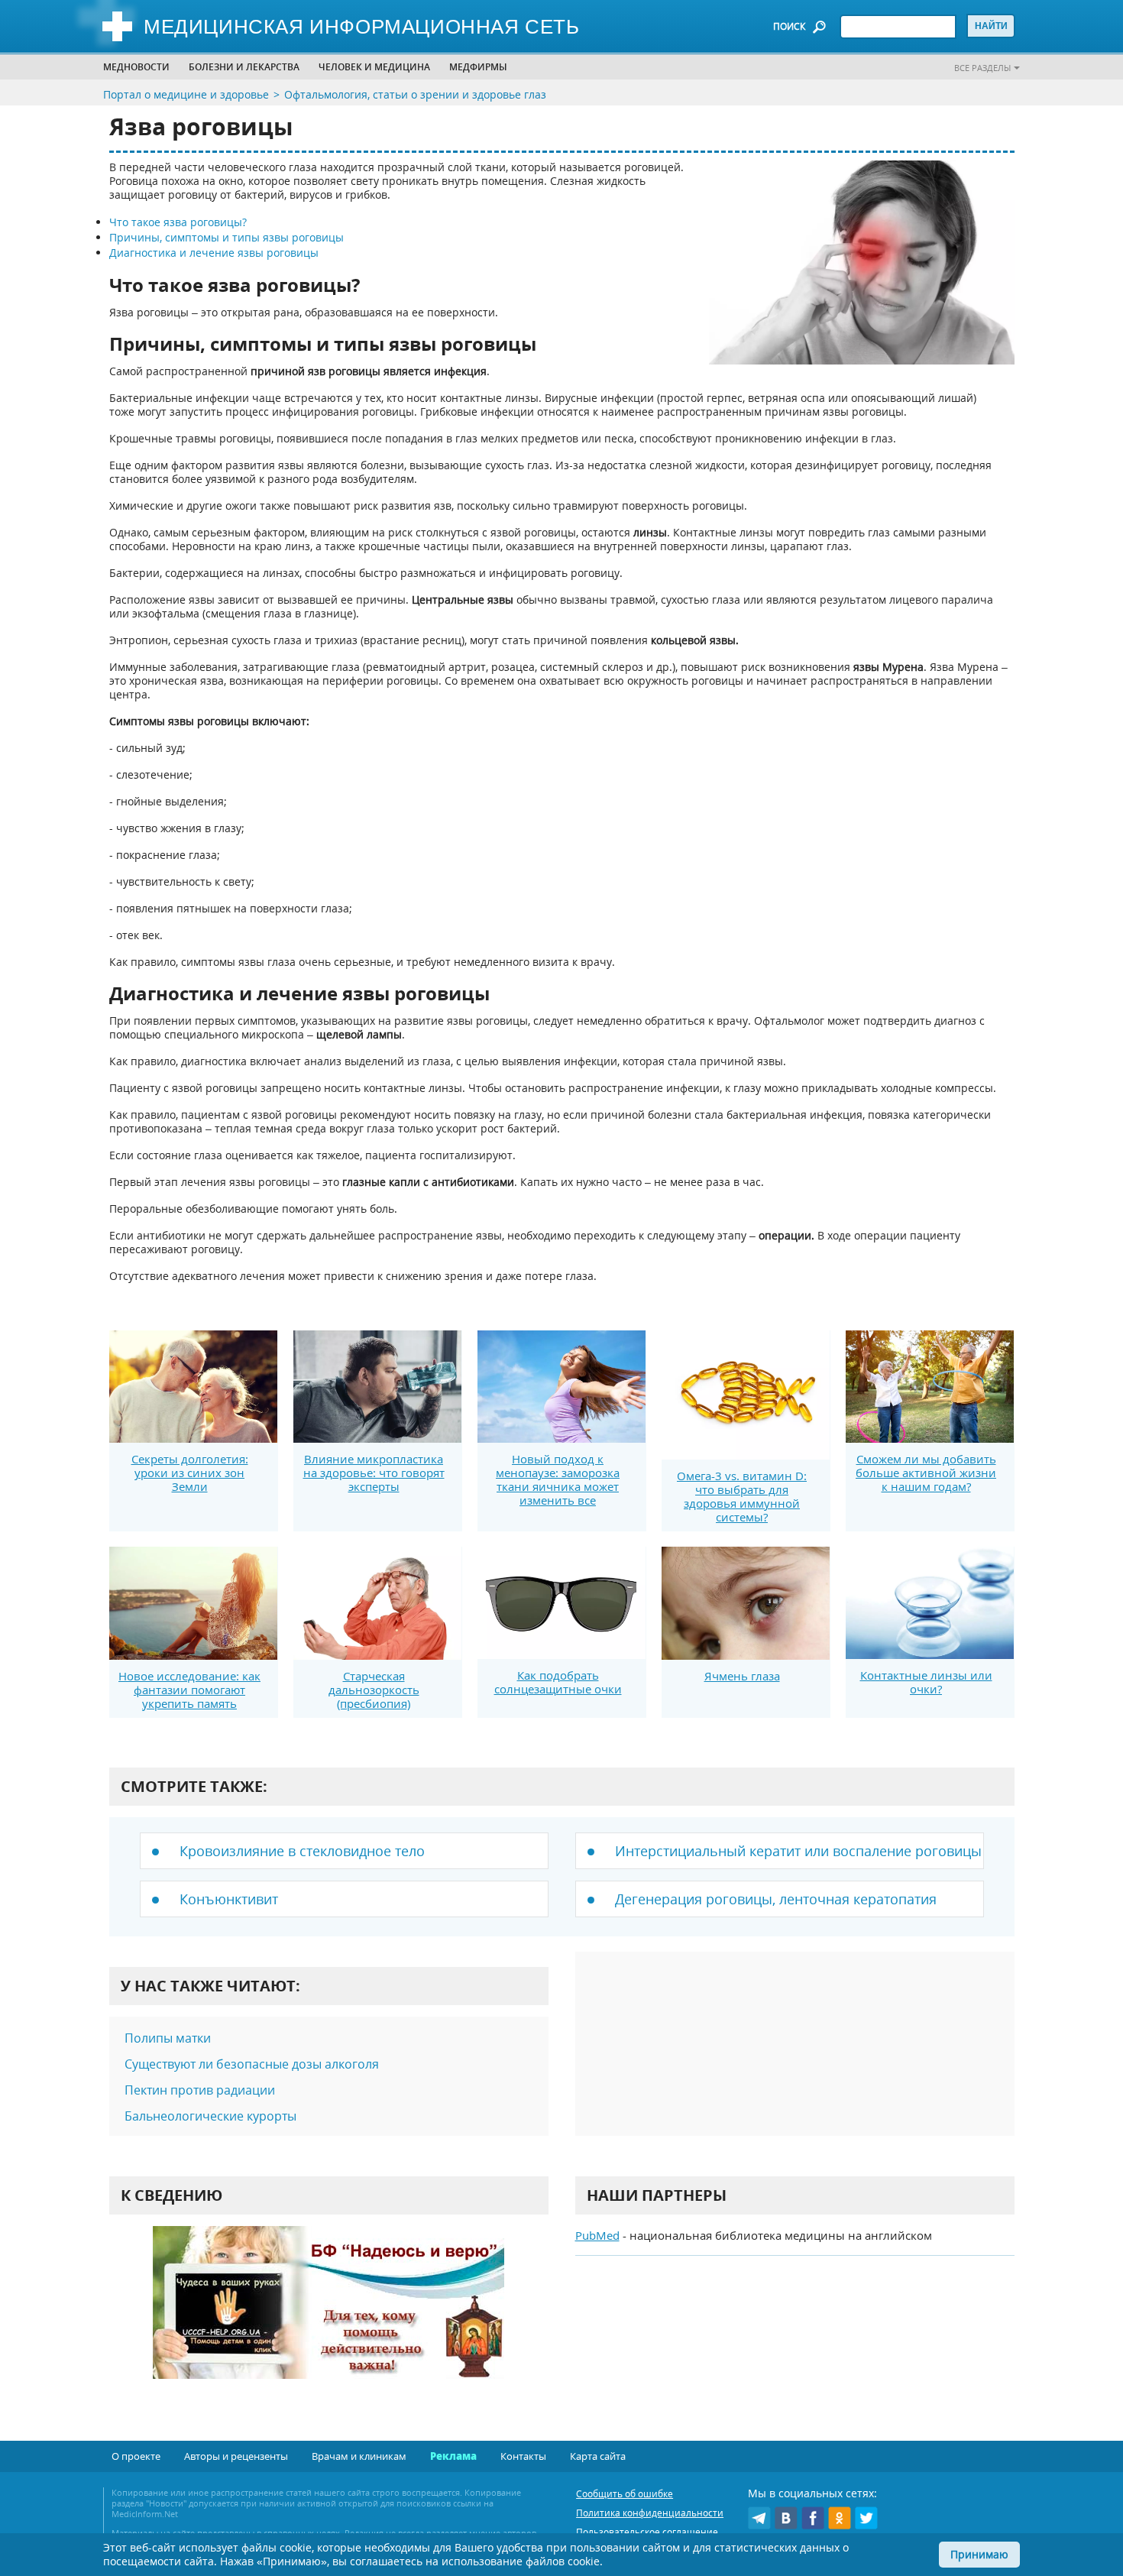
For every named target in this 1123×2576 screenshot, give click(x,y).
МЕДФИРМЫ (478, 67)
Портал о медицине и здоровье (186, 94)
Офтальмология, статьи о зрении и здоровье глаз (415, 94)
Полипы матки (168, 2038)
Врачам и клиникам (359, 2456)
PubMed (597, 2235)
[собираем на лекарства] (328, 2318)
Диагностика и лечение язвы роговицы (214, 253)
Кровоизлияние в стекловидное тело (302, 1851)
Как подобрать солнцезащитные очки (558, 1682)
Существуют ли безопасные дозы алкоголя (252, 2064)
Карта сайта (598, 2456)
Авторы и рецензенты (236, 2456)
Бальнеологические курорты (210, 2116)
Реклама (453, 2456)
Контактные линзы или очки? (926, 1682)
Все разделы (982, 68)
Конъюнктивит (229, 1899)
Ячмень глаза (742, 1676)
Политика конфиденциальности (650, 2513)
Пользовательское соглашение (647, 2532)
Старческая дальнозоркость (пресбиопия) (374, 1690)
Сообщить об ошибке (625, 2494)
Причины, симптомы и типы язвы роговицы (227, 237)
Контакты (523, 2456)
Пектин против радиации (200, 2090)
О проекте (136, 2456)
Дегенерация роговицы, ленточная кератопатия (776, 1899)
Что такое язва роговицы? (178, 222)
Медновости (136, 67)
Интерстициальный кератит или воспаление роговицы (798, 1851)
